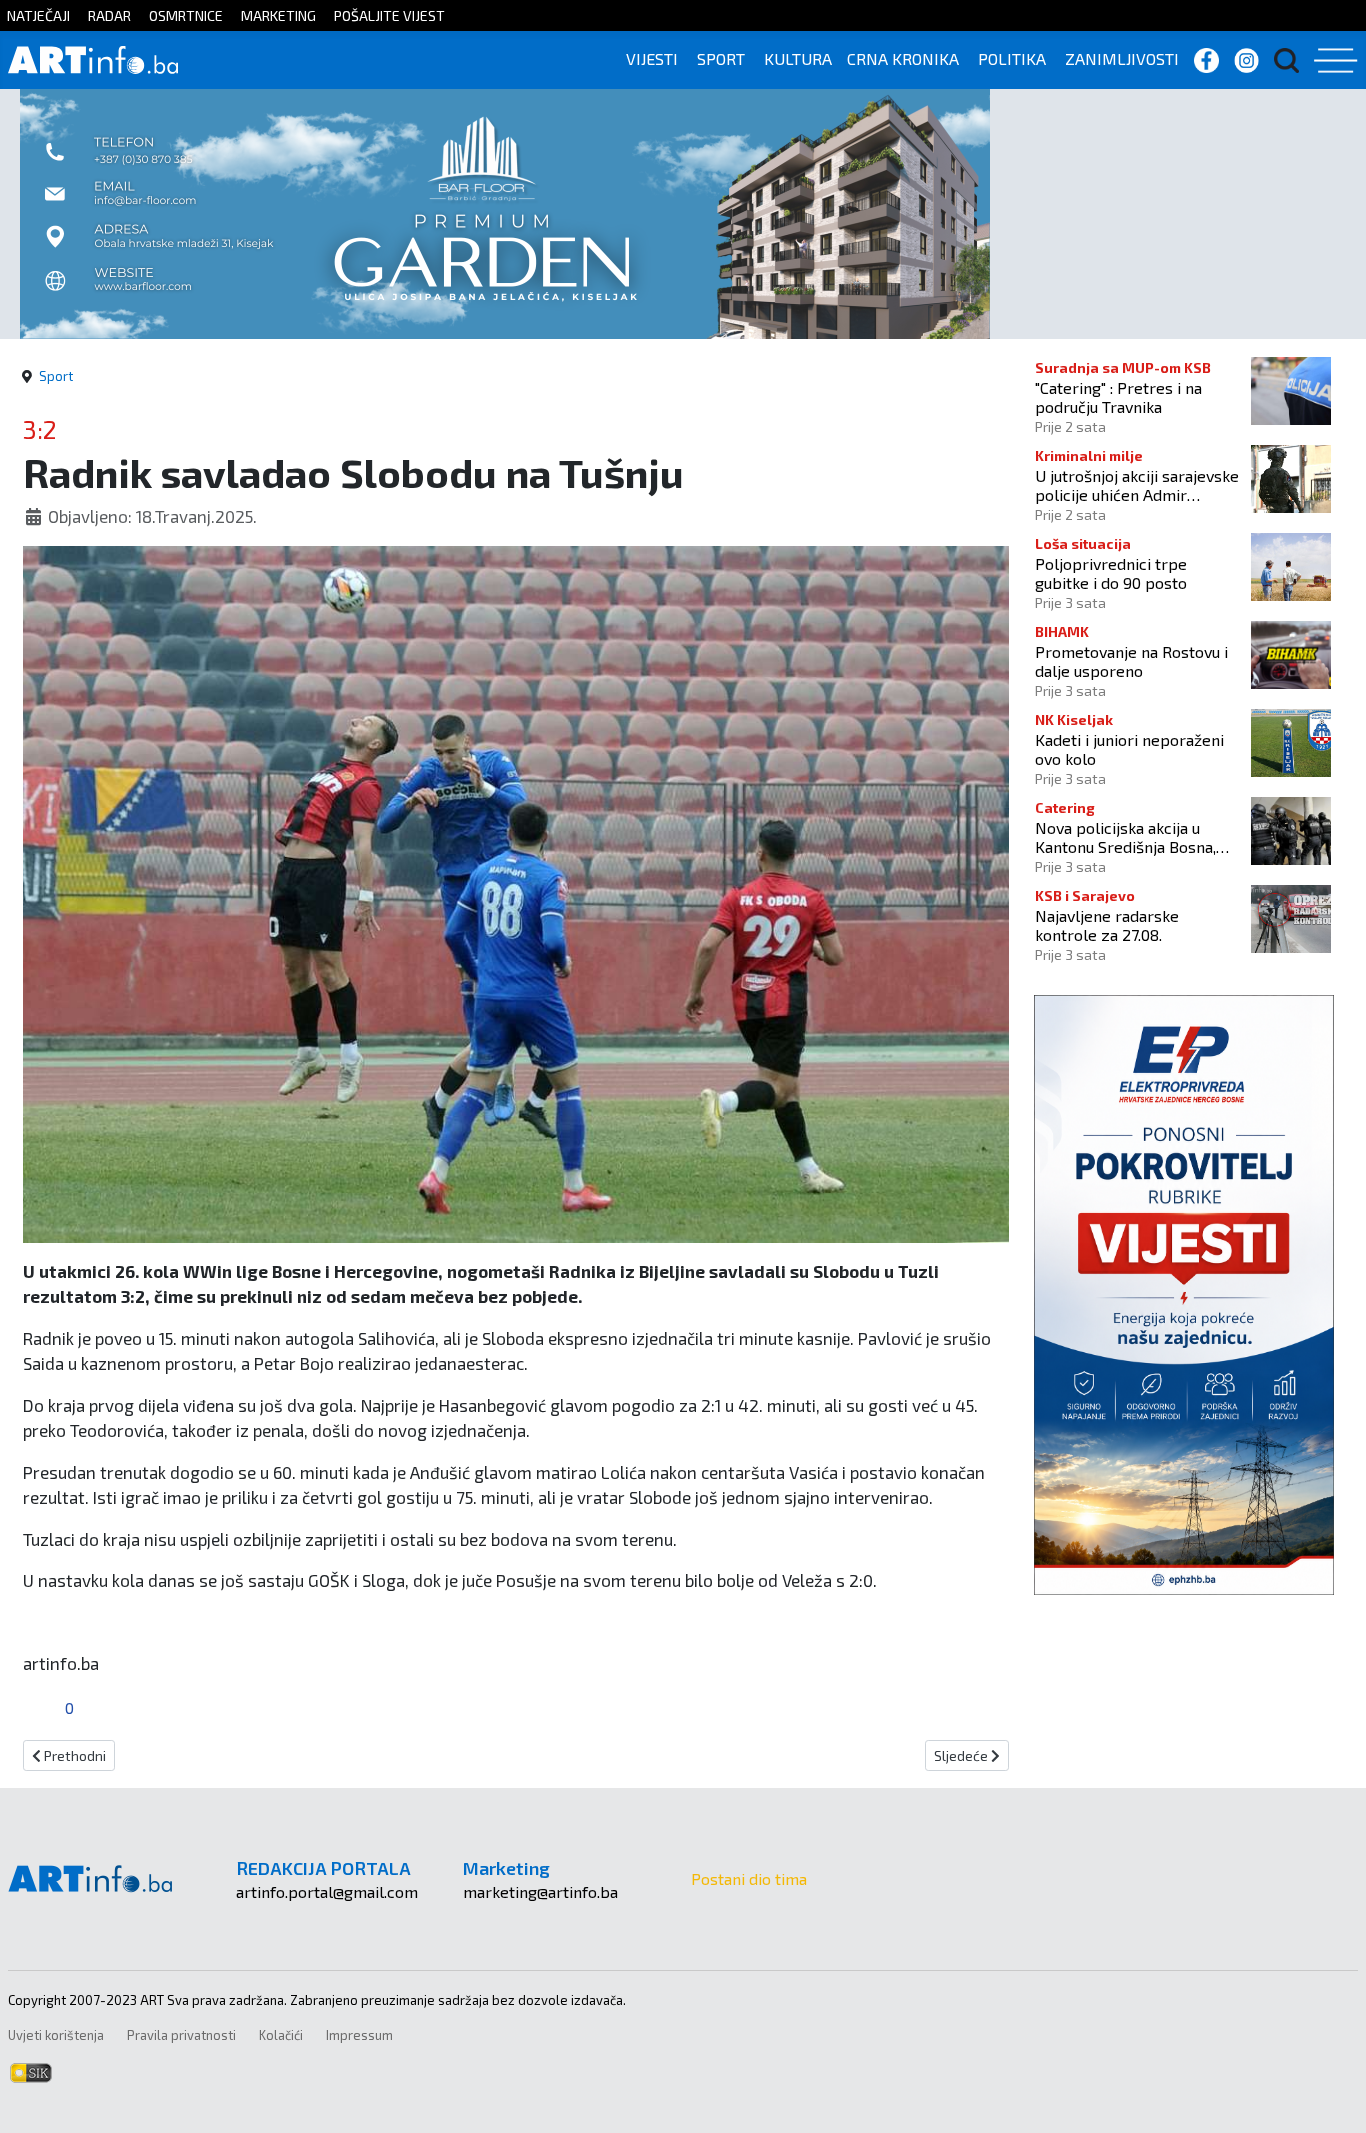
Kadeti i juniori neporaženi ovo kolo (1129, 749)
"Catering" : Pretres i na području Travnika (1118, 397)
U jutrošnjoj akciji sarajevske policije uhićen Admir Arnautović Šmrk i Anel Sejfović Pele (1137, 485)
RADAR (109, 15)
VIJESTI (652, 58)
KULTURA (798, 58)
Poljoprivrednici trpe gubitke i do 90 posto (1111, 573)
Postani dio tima (749, 1878)
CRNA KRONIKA (903, 58)
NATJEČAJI (38, 15)
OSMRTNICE (186, 15)
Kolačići (281, 2035)
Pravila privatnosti (181, 2035)
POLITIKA (1012, 58)
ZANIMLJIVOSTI (1122, 58)
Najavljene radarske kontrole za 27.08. (1107, 925)
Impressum (359, 2035)
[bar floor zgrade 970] (505, 211)
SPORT (721, 58)
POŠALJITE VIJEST (389, 15)
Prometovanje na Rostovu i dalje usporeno (1131, 661)
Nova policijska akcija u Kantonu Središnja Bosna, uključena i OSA (1125, 837)
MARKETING (278, 15)
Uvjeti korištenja (56, 2035)
